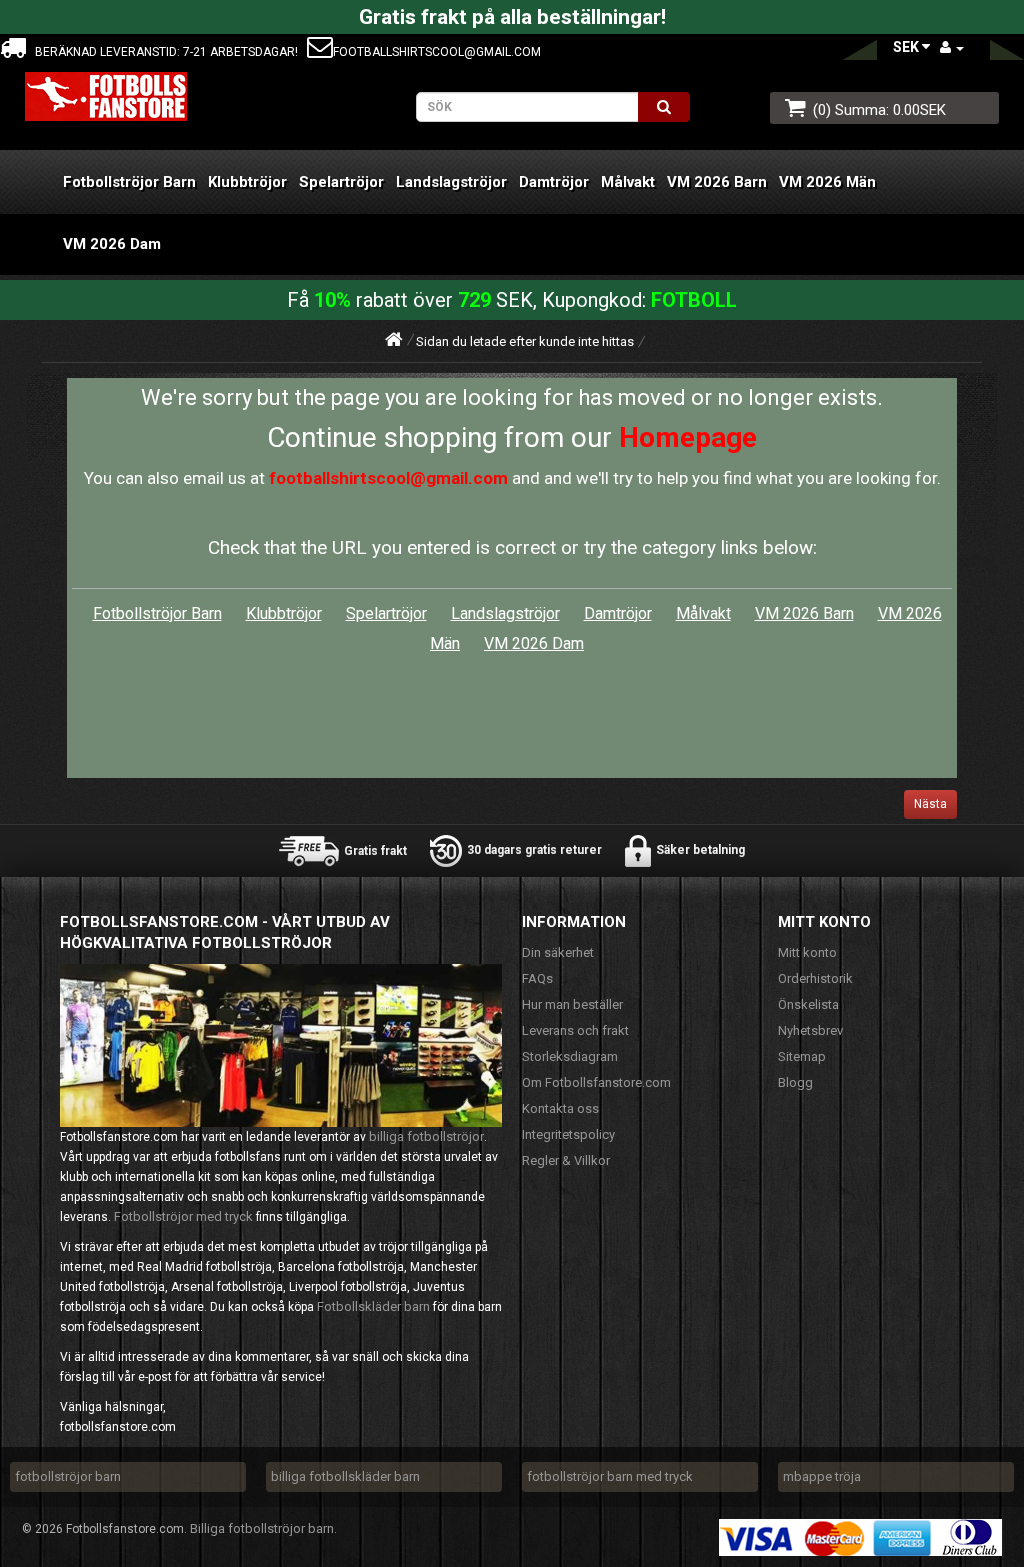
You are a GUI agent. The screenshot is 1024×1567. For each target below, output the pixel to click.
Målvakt (628, 182)
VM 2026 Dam (112, 244)
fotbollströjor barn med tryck (610, 1476)
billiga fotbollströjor (426, 1136)
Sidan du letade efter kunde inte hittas (525, 341)
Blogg (795, 1082)
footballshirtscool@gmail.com (437, 52)
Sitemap (802, 1056)
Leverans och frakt (575, 1030)
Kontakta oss (560, 1108)
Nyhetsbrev (810, 1030)
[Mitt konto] (952, 47)
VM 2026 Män (827, 182)
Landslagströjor (451, 182)
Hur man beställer (572, 1004)
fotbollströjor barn (68, 1476)
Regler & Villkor (566, 1160)
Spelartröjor (341, 182)
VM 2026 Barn (717, 182)
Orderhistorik (815, 978)
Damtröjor (554, 182)
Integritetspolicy (568, 1134)
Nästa (930, 804)
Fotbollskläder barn (373, 1306)
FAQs (537, 978)
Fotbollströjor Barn (129, 182)
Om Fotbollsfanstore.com (596, 1082)
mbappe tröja (822, 1476)
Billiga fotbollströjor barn (262, 1528)
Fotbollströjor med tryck (183, 1216)
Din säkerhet (558, 952)
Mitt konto (807, 952)
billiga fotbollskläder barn (345, 1476)
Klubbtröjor (247, 182)
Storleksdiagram (570, 1056)
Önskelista (808, 1004)
